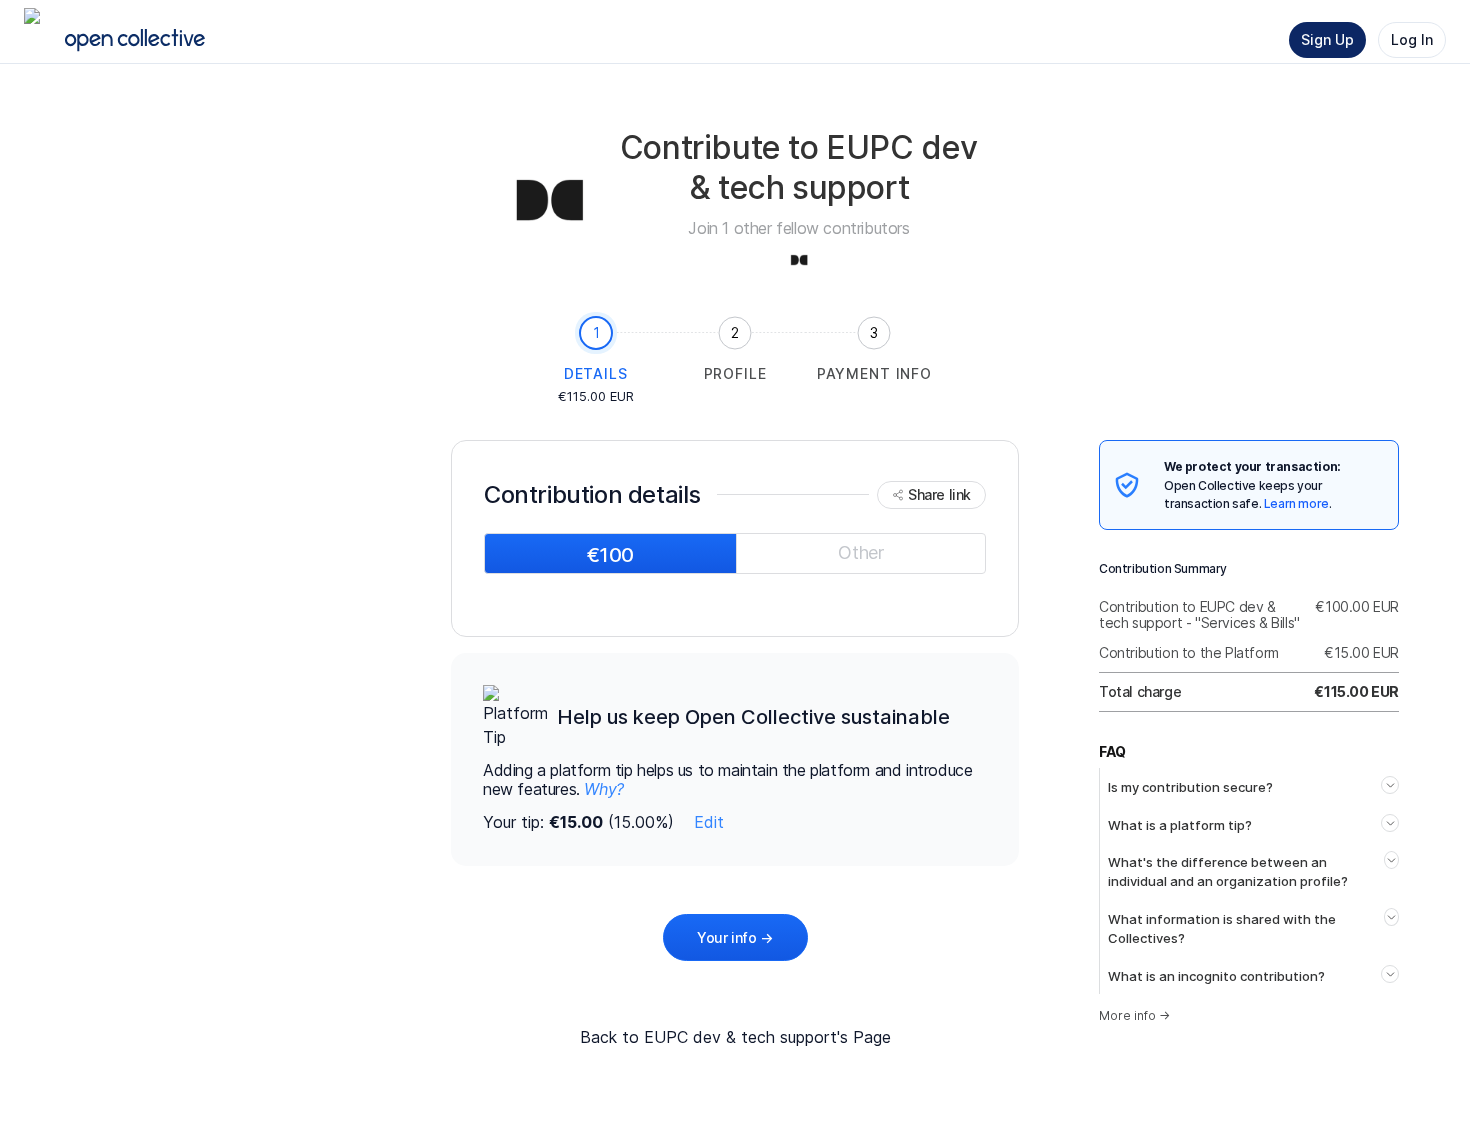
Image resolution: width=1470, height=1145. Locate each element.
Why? (603, 789)
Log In (1412, 39)
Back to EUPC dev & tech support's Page (735, 1037)
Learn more (1296, 503)
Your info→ (735, 937)
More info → (1134, 1015)
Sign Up (1327, 39)
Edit (709, 822)
